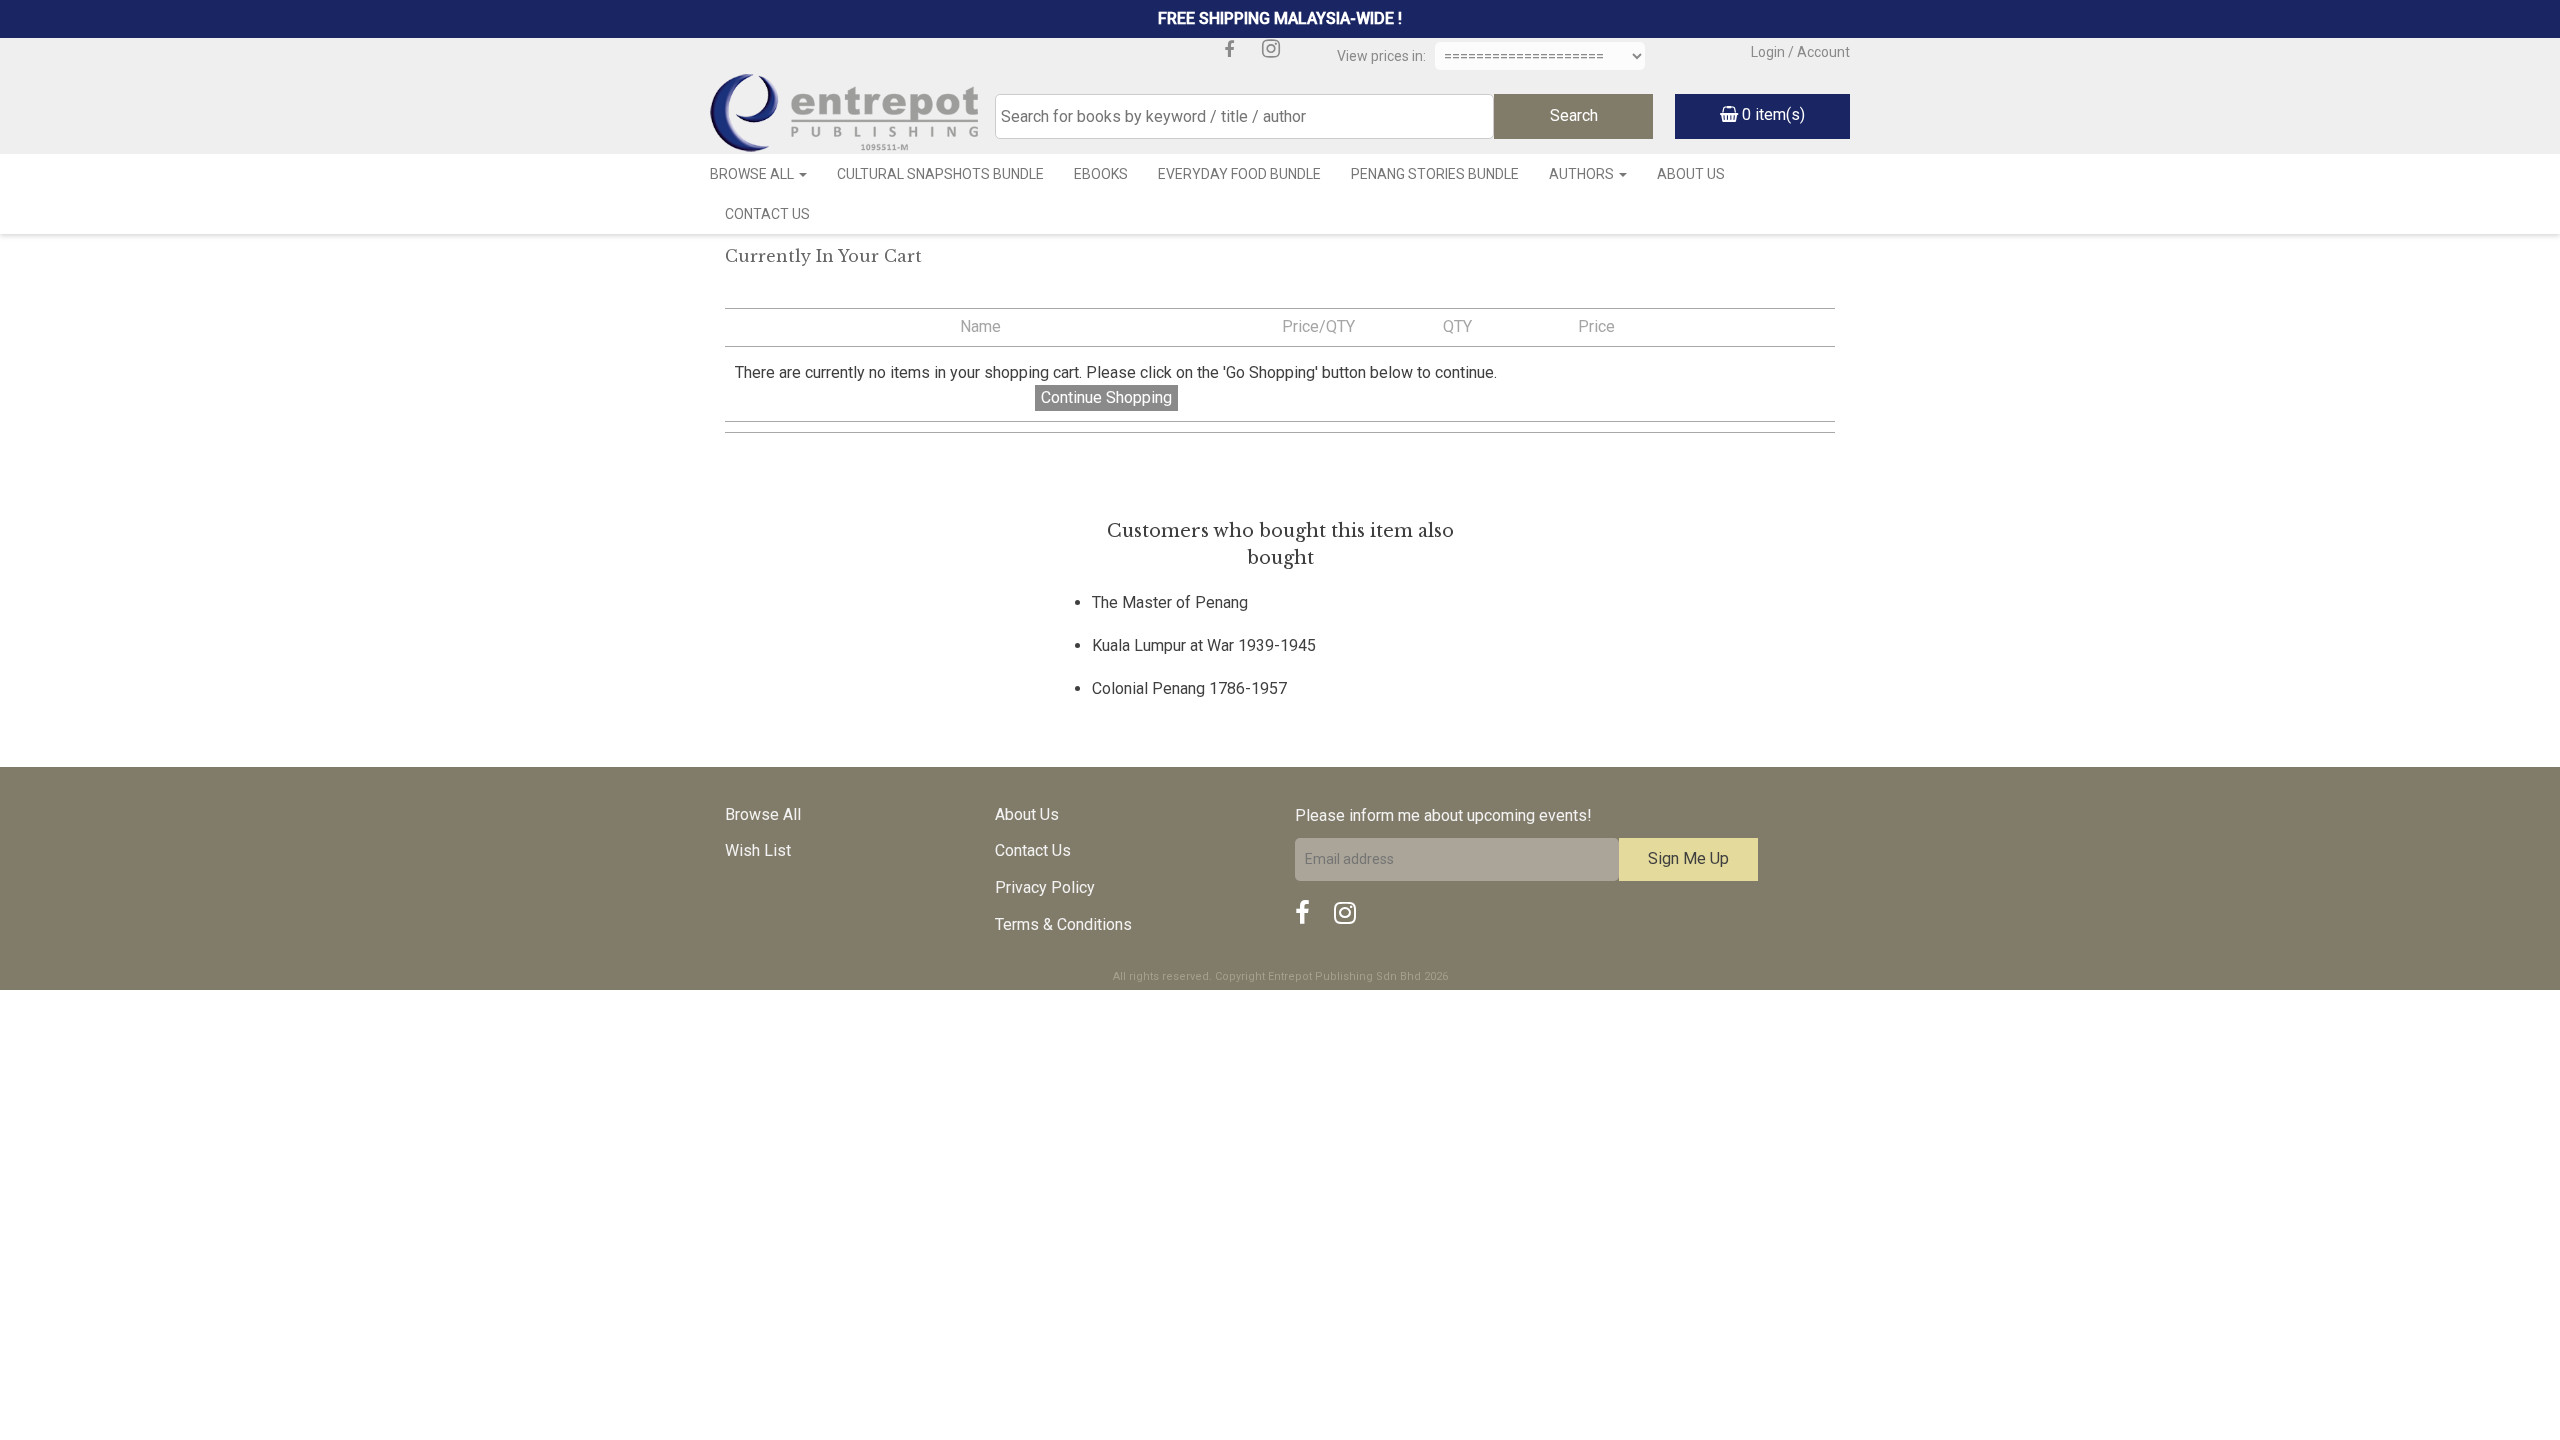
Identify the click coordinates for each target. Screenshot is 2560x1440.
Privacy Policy (1045, 887)
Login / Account (1800, 52)
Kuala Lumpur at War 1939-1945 (1204, 645)
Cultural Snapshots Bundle (940, 174)
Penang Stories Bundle (1435, 174)
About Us (1691, 174)
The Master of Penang (1170, 602)
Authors (1583, 174)
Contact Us (767, 214)
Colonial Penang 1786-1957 (1189, 688)
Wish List (758, 850)
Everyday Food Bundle (1239, 174)
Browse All (753, 174)
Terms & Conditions (1063, 924)
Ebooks (1101, 174)
